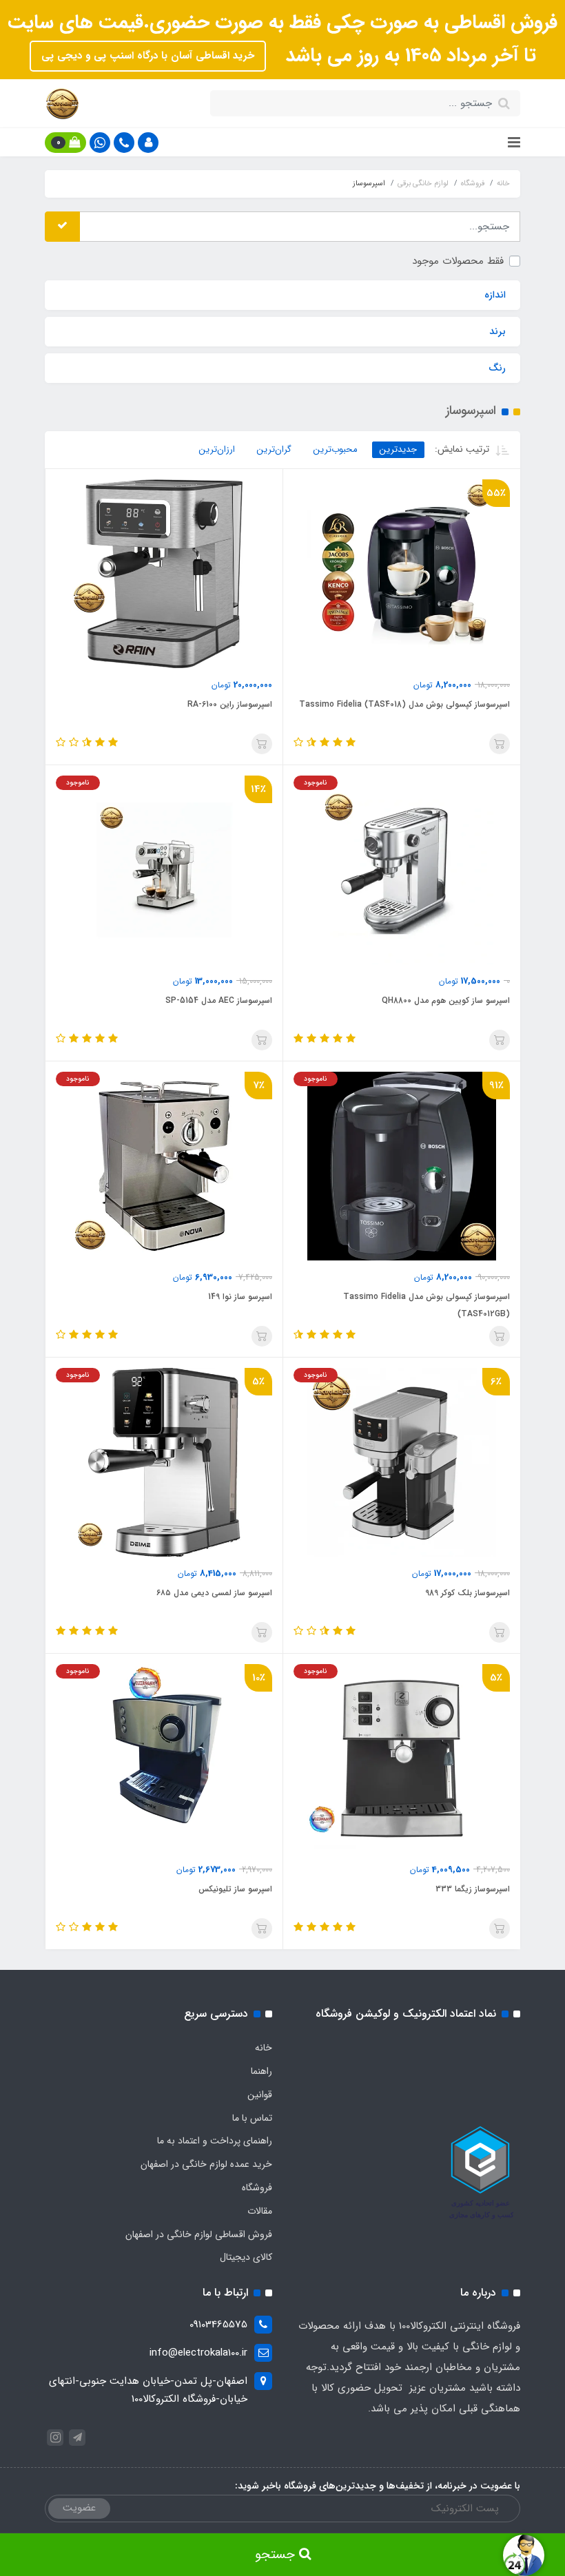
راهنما (261, 2071)
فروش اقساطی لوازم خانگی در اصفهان (199, 2234)
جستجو (277, 2555)
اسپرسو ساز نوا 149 (240, 1297)
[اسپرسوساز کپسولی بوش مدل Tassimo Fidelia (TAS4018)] (402, 573)
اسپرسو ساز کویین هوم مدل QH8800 (446, 1000)
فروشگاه (257, 2188)
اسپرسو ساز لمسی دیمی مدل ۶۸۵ (214, 1593)
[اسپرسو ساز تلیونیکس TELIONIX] (164, 1758)
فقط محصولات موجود (458, 261)
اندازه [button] (495, 295)
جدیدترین (398, 449)
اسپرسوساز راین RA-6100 (230, 704)
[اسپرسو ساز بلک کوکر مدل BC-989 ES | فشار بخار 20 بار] (402, 1462)
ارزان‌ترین (217, 449)
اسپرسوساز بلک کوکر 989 (468, 1593)
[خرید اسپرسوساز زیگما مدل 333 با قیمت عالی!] (402, 1758)
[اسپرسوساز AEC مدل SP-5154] (164, 869)
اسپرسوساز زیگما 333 (473, 1889)
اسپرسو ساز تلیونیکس (235, 1889)
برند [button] (497, 331)
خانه (264, 2048)
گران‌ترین (274, 449)
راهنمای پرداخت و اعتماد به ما (215, 2141)
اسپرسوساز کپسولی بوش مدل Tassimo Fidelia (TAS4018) (404, 704)
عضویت (79, 2508)
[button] (148, 143)
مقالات (260, 2211)
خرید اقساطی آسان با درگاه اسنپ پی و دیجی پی (148, 56)
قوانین (260, 2095)
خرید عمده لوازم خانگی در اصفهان (206, 2164)
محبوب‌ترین (336, 449)
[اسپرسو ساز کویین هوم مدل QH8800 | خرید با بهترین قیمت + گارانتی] (402, 869)
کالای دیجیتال (246, 2257)
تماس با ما (252, 2118)
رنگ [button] (497, 368)
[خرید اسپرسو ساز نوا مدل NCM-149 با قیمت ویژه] (164, 1165)
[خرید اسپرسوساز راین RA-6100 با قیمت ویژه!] (164, 573)
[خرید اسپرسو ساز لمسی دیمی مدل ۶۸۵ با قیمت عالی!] (164, 1462)
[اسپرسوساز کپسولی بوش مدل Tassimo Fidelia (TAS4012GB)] (402, 1165)
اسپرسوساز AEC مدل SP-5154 (219, 1000)
